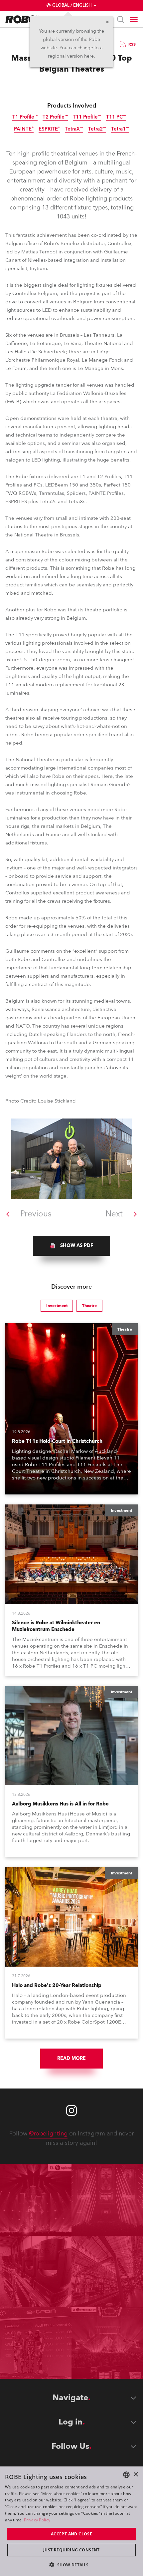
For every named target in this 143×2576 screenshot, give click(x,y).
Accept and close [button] (71, 2534)
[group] (71, 1246)
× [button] (136, 2475)
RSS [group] (132, 44)
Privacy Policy (37, 2520)
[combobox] (126, 2475)
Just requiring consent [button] (71, 2550)
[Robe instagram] (71, 2110)
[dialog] (71, 2521)
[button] (71, 2565)
